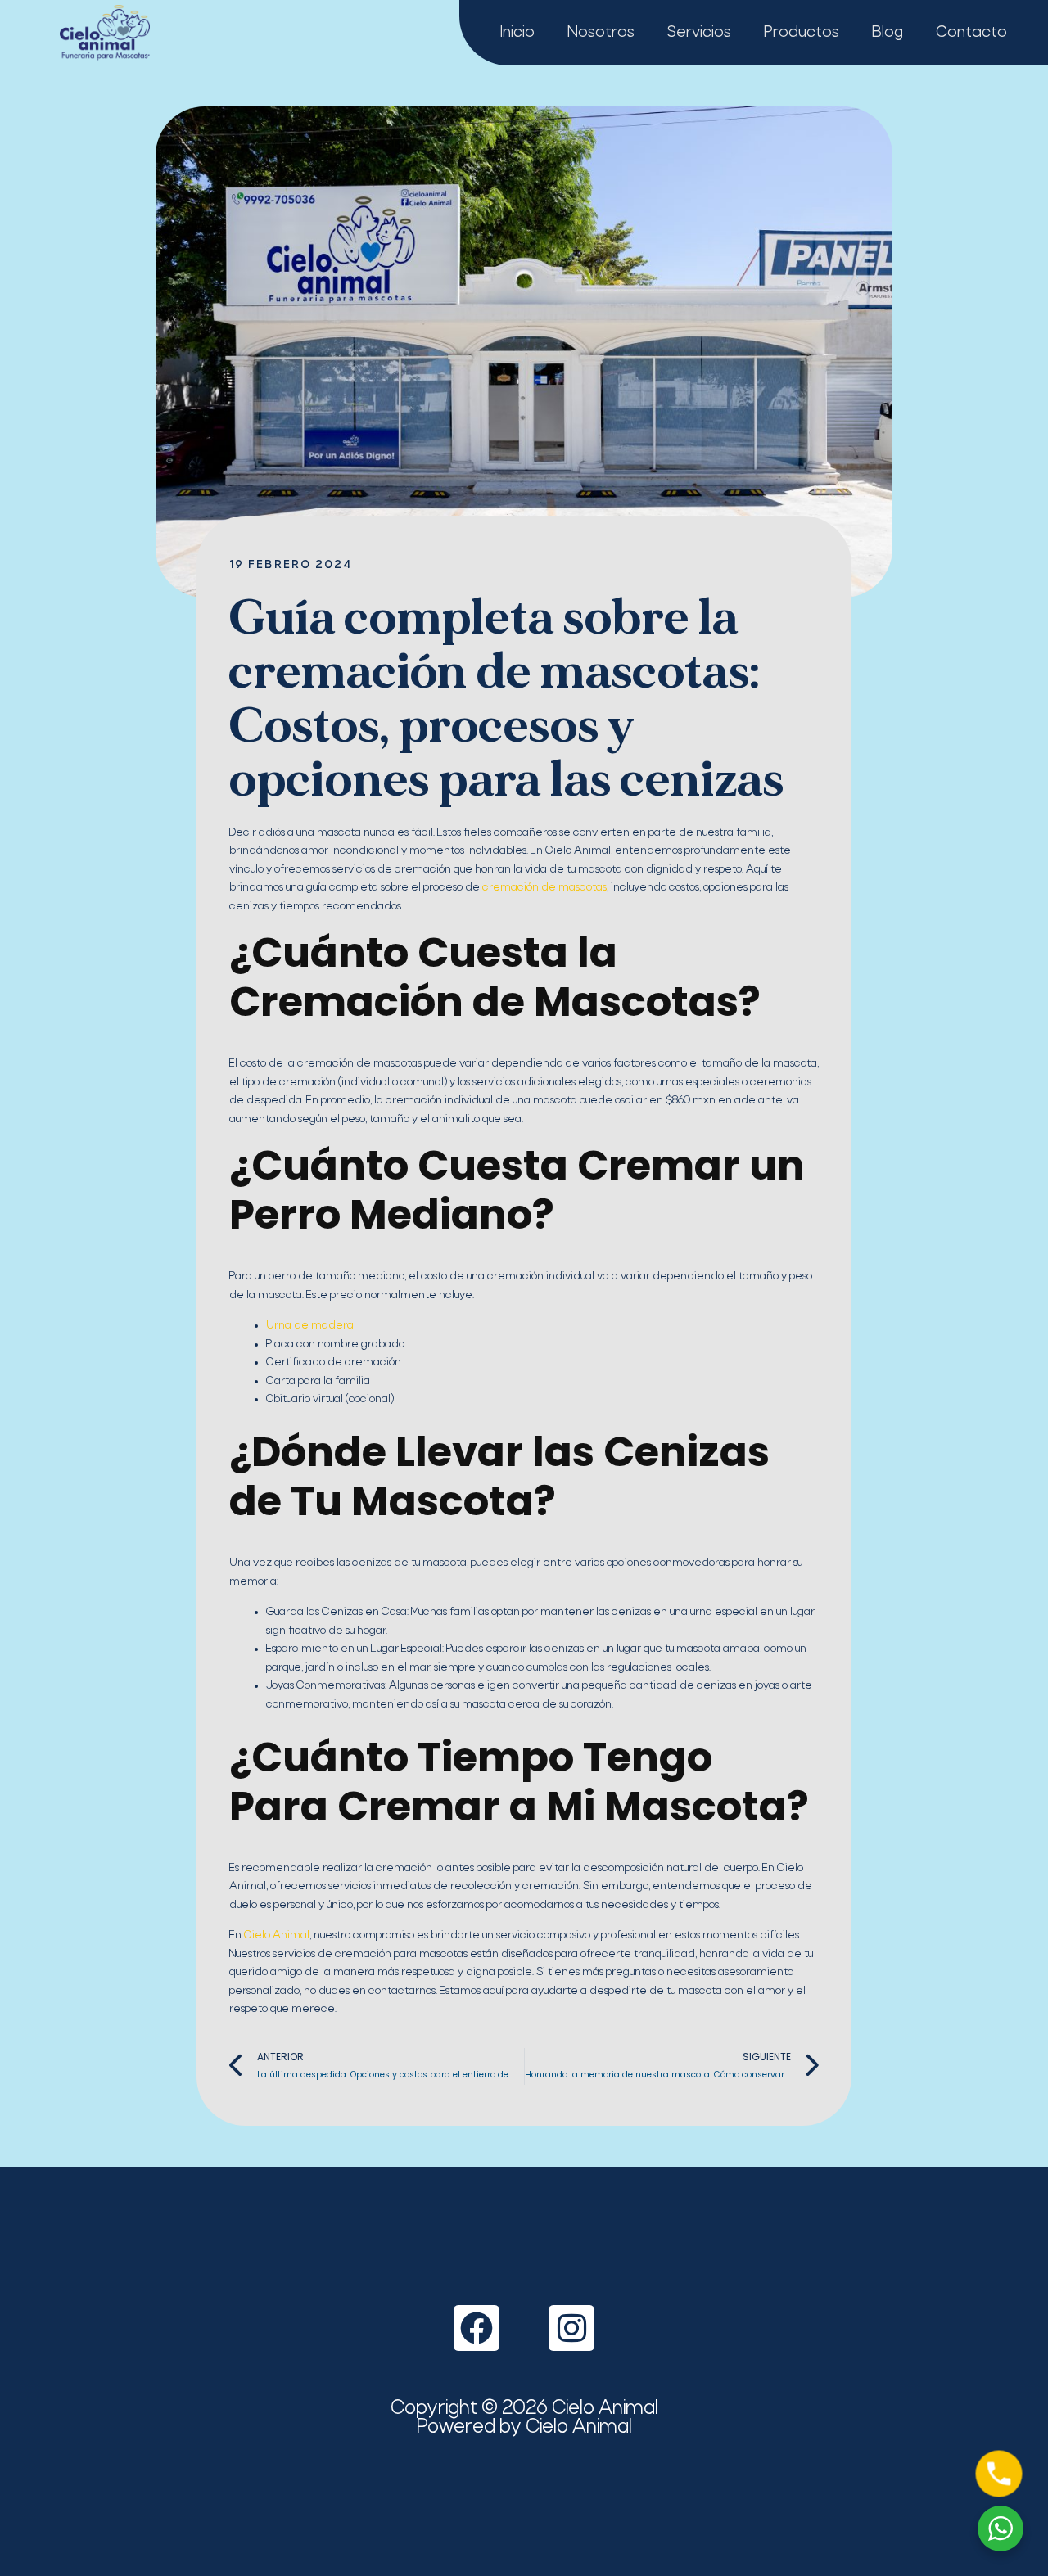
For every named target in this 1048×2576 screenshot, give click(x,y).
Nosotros (601, 33)
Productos (802, 33)
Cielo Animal (277, 1935)
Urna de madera (310, 1326)
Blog (888, 33)
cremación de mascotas (544, 888)
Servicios (699, 33)
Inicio (517, 33)
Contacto (971, 33)
